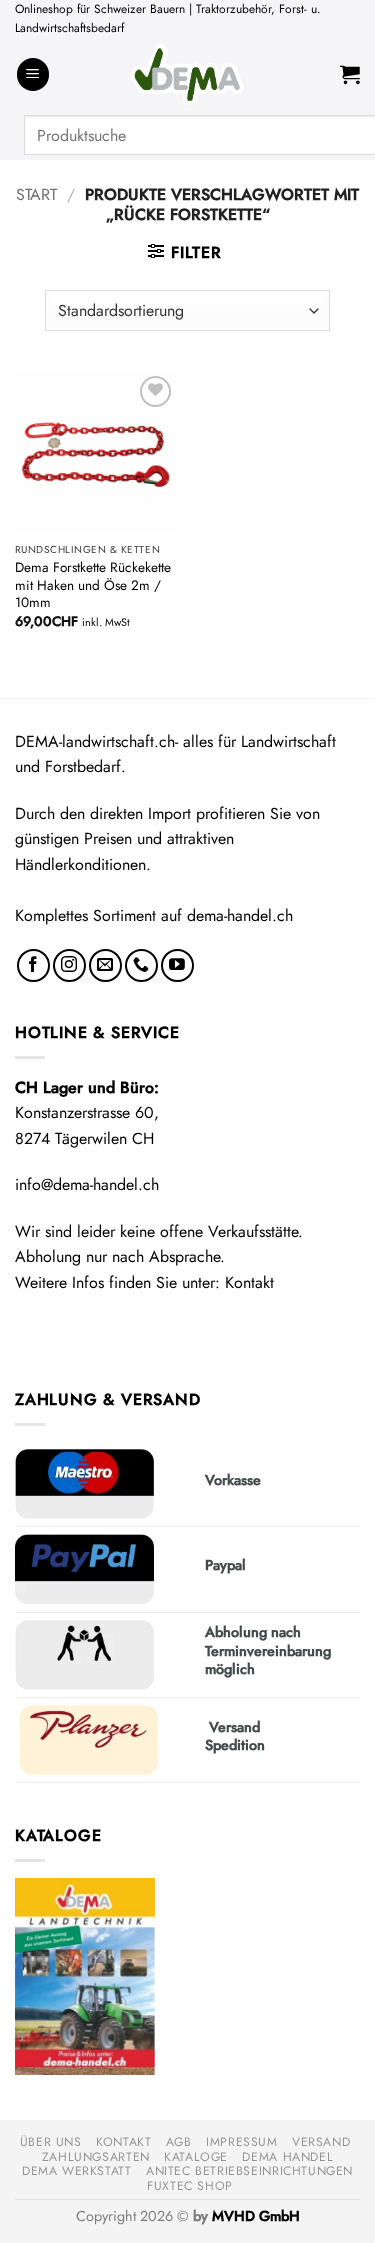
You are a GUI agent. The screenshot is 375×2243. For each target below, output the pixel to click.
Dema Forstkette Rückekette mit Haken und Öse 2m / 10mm (93, 585)
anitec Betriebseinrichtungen (249, 2171)
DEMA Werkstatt (77, 2171)
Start (36, 194)
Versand (321, 2142)
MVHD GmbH (256, 2216)
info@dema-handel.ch (87, 1184)
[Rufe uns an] (141, 965)
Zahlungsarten (96, 2157)
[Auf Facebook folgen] (33, 965)
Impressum (242, 2142)
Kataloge (196, 2157)
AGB (179, 2142)
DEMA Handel (287, 2157)
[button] (33, 74)
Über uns (51, 2142)
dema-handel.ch (240, 915)
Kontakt (249, 1282)
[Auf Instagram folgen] (69, 965)
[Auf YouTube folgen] (177, 965)
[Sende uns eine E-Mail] (105, 965)
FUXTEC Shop (190, 2186)
